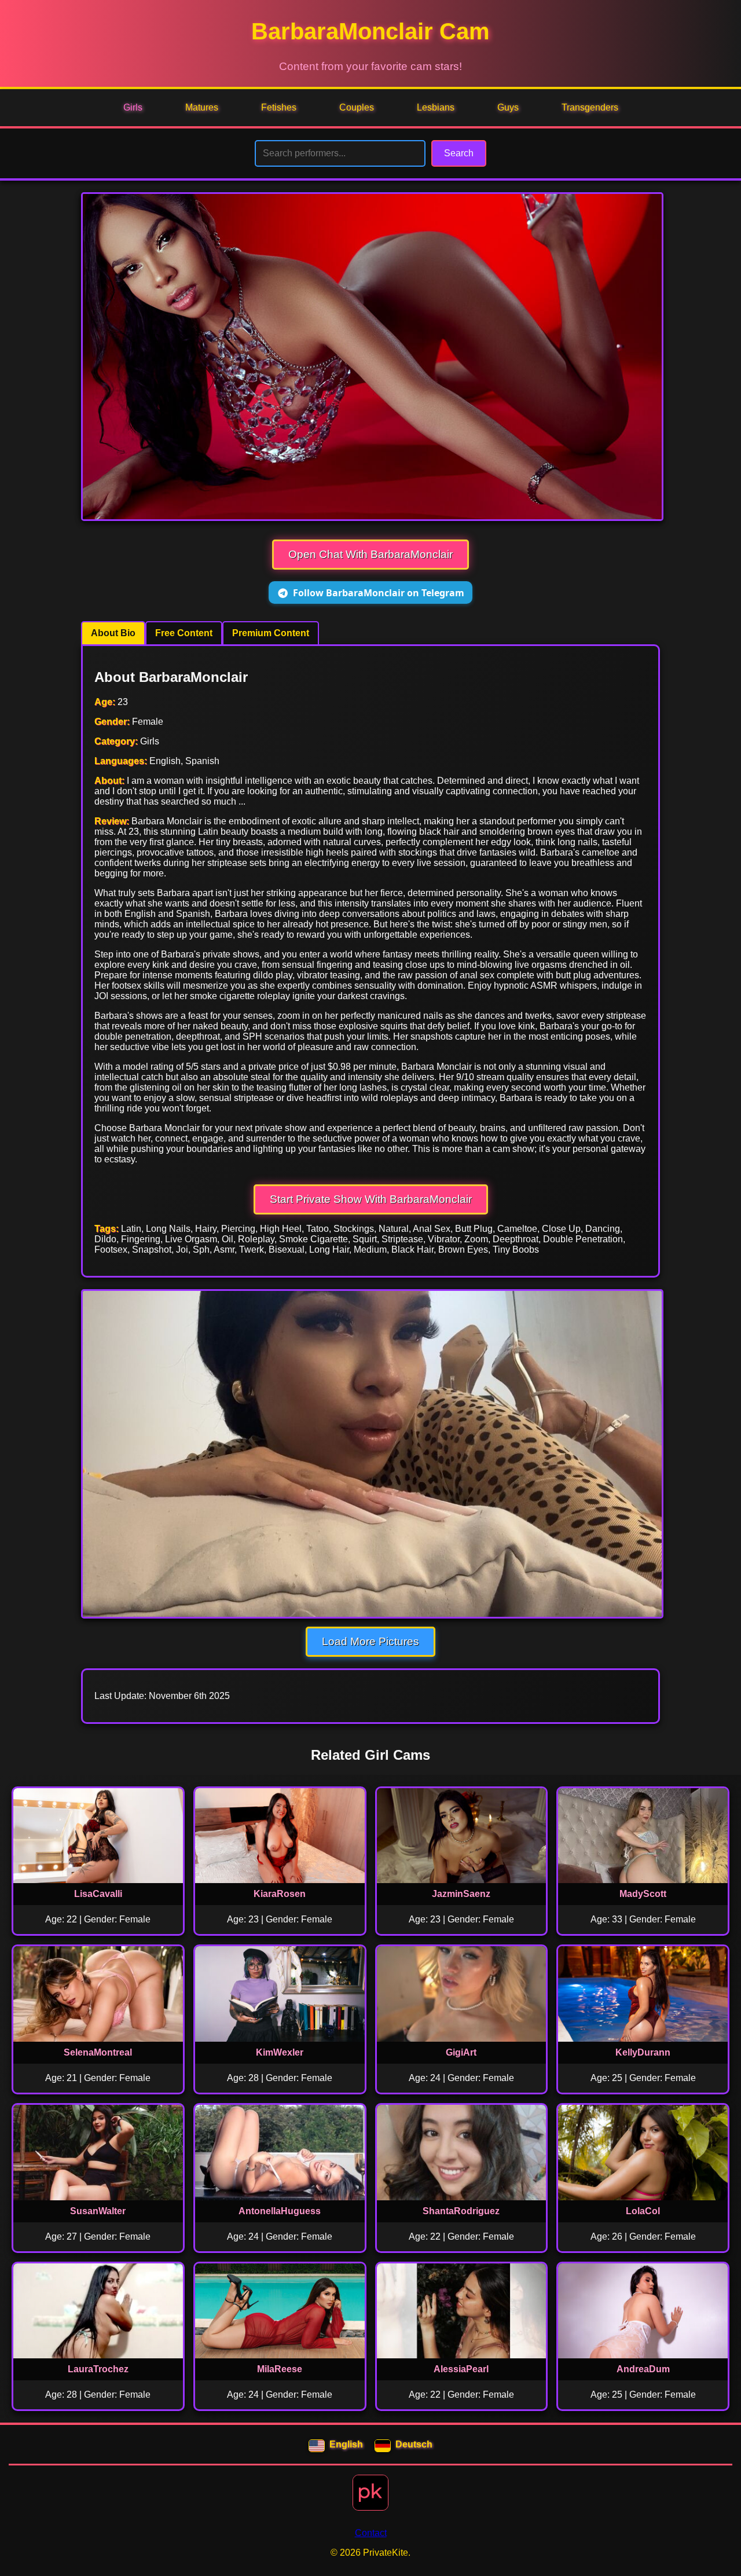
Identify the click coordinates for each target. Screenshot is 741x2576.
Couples (357, 107)
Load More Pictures (370, 1641)
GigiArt (461, 2052)
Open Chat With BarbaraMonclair (370, 554)
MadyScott (643, 1894)
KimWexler (280, 2052)
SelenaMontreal (98, 2052)
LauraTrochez (98, 2369)
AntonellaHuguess (280, 2211)
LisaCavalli (98, 1894)
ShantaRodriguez (461, 2211)
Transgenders (590, 107)
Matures (202, 107)
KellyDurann (643, 2052)
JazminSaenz (461, 1894)
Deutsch (414, 2444)
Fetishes (279, 107)
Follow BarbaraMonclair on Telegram (379, 593)
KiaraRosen (280, 1894)
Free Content (184, 633)
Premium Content (271, 633)
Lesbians (436, 107)
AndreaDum (643, 2369)
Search (459, 153)
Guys (508, 107)
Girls (133, 107)
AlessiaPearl (461, 2369)
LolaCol (643, 2211)
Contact (371, 2533)
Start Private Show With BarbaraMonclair (371, 1199)
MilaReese (280, 2369)
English (346, 2444)
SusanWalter (98, 2211)
